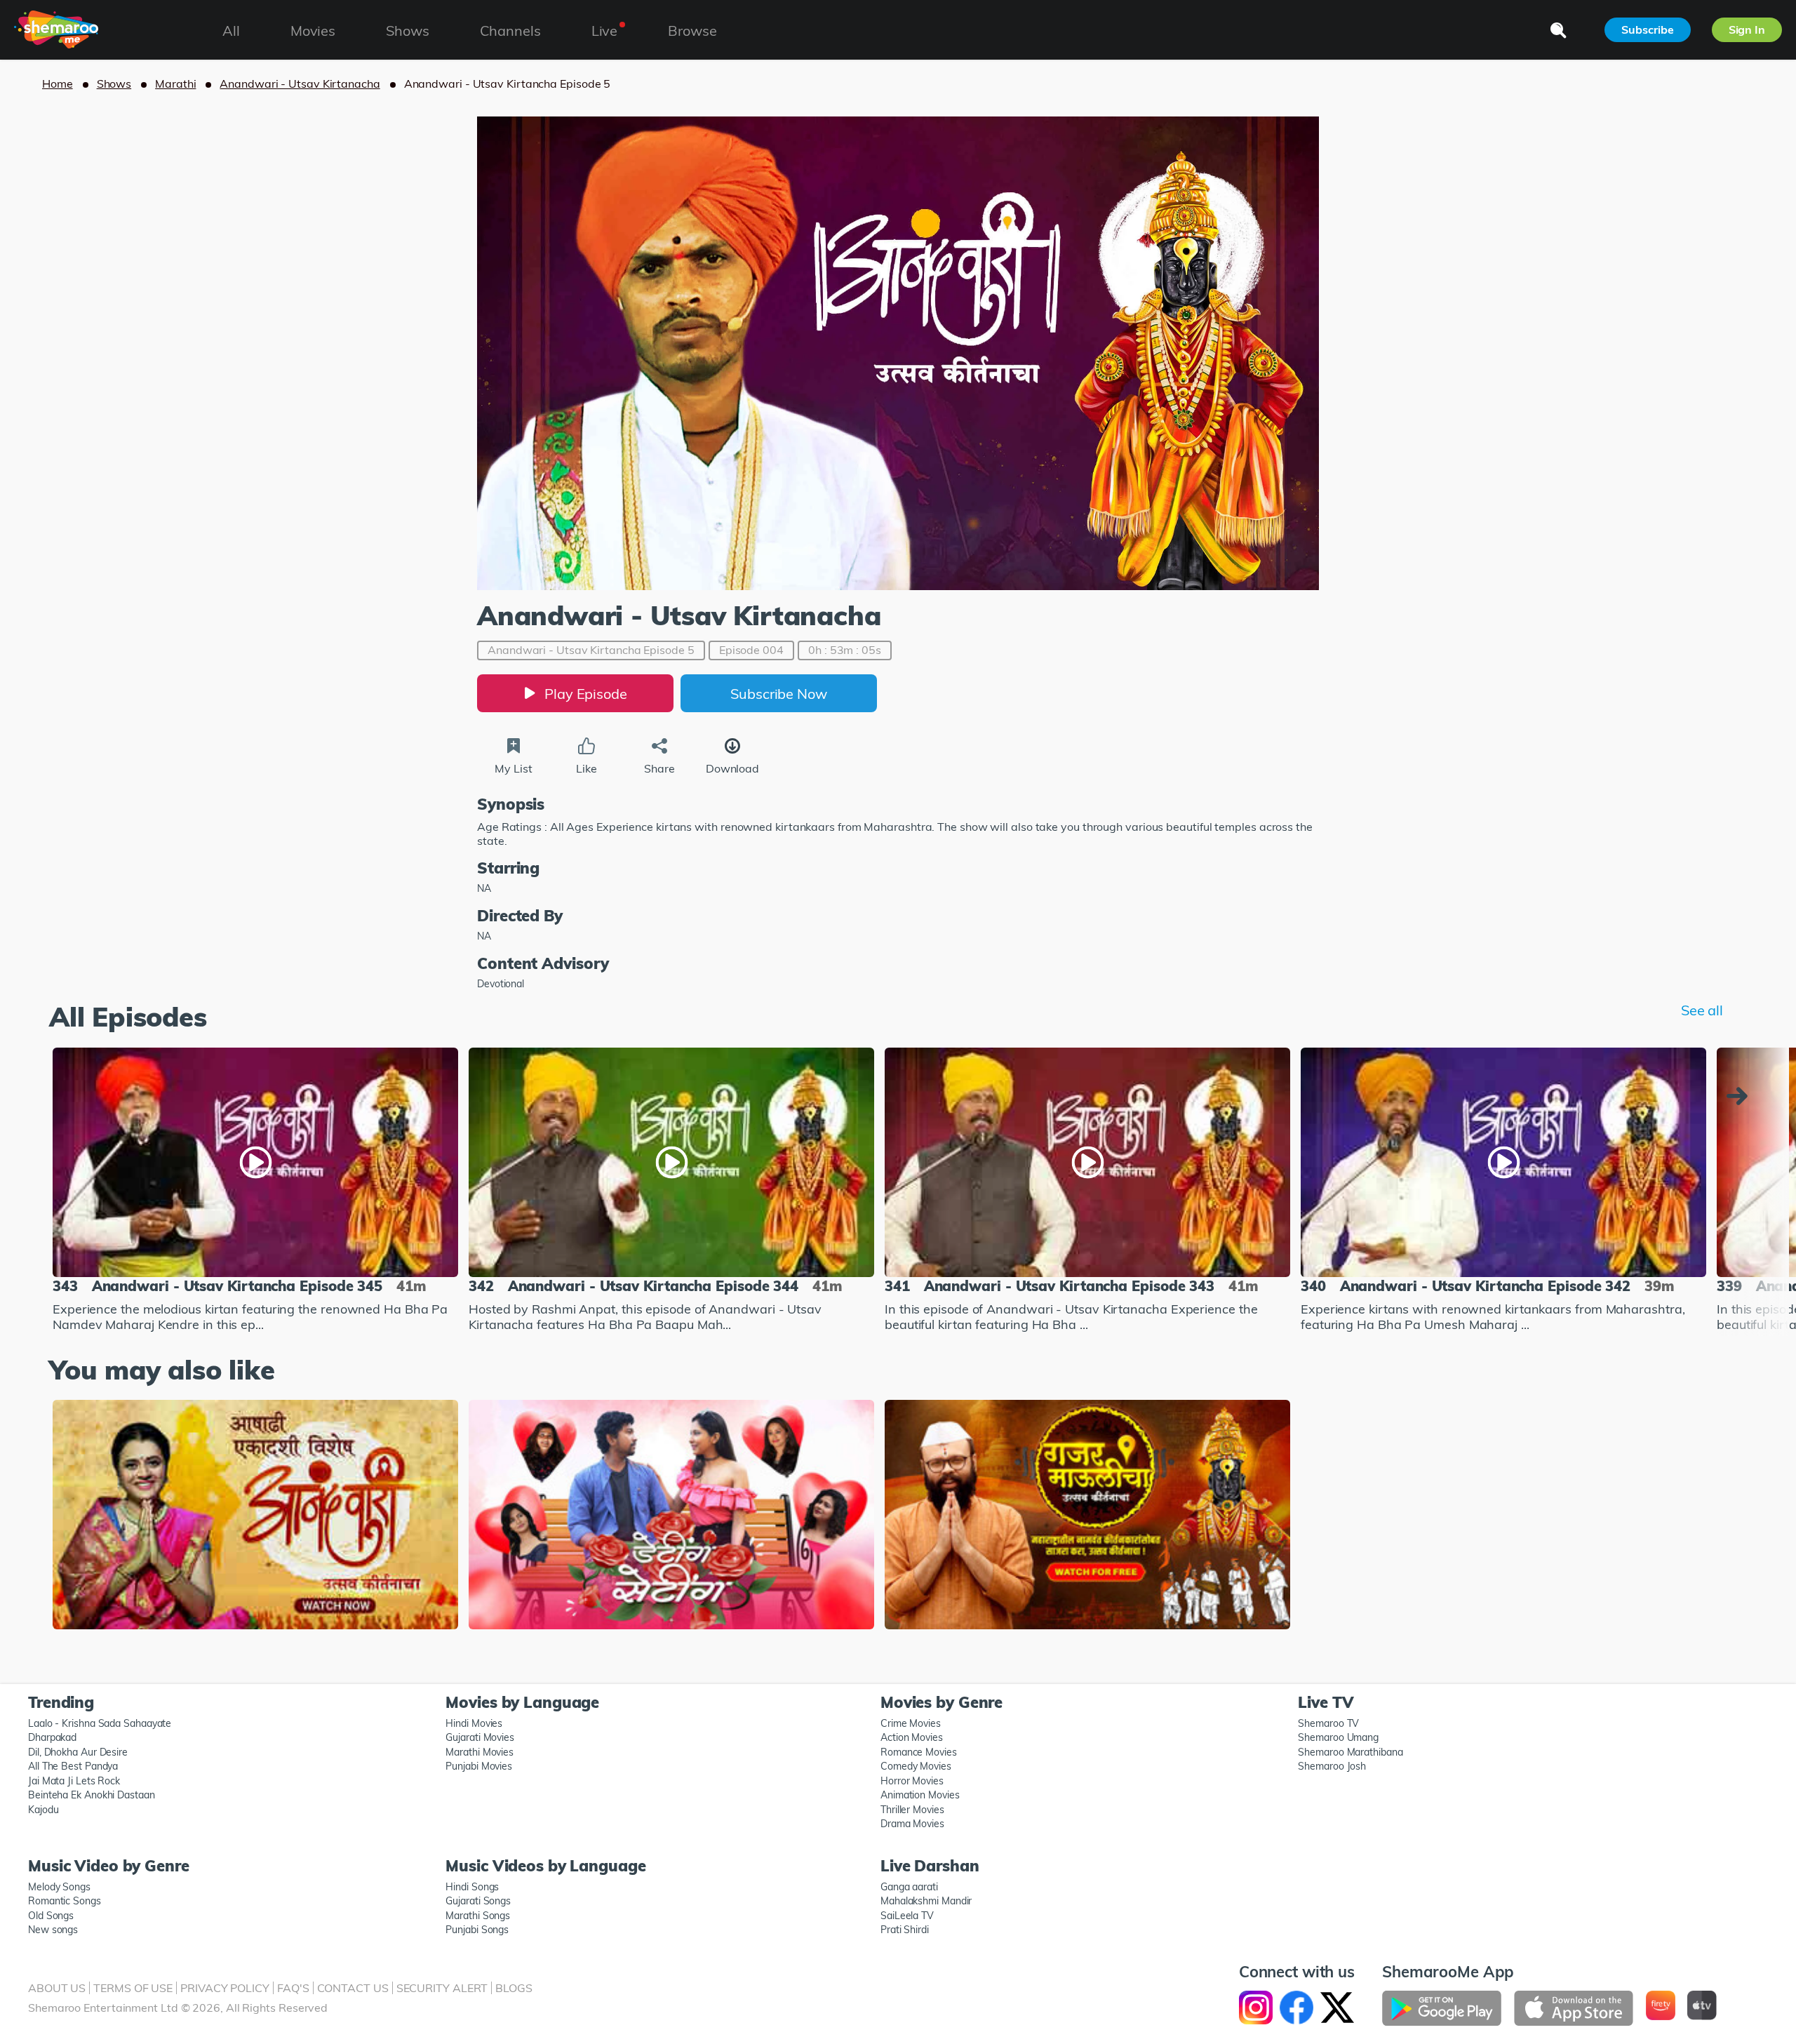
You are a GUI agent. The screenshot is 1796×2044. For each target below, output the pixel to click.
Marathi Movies (480, 1752)
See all (1702, 1010)
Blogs (514, 1988)
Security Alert (442, 1988)
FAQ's (293, 1988)
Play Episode (586, 694)
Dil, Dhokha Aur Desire (78, 1752)
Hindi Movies (474, 1723)
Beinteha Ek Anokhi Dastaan (92, 1795)
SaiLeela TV (907, 1916)
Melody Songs (59, 1887)
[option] (255, 1192)
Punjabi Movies (479, 1766)
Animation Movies (920, 1795)
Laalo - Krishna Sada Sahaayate (100, 1723)
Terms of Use (133, 1988)
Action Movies (912, 1737)
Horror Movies (912, 1781)
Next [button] (1741, 1096)
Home (58, 84)
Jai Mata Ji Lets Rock (74, 1781)
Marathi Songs (478, 1916)
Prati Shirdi (905, 1930)
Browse (692, 31)
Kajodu (43, 1810)
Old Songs (51, 1916)
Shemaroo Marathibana (1350, 1752)
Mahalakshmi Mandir (926, 1901)
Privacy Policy (225, 1988)
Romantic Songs (65, 1901)
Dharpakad (52, 1737)
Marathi (175, 84)
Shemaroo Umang (1338, 1737)
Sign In (1747, 29)
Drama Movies (912, 1824)
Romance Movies (919, 1752)
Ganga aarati (909, 1887)
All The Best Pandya (73, 1766)
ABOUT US (57, 1988)
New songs (53, 1930)
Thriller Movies (912, 1810)
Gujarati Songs (478, 1901)
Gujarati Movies (480, 1737)
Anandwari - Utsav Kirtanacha (300, 84)
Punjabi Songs (477, 1930)
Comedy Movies (916, 1766)
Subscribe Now (779, 694)
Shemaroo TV (1328, 1723)
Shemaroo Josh (1332, 1766)
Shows (114, 84)
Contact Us (353, 1988)
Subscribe (1647, 29)
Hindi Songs (472, 1887)
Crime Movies (911, 1723)
